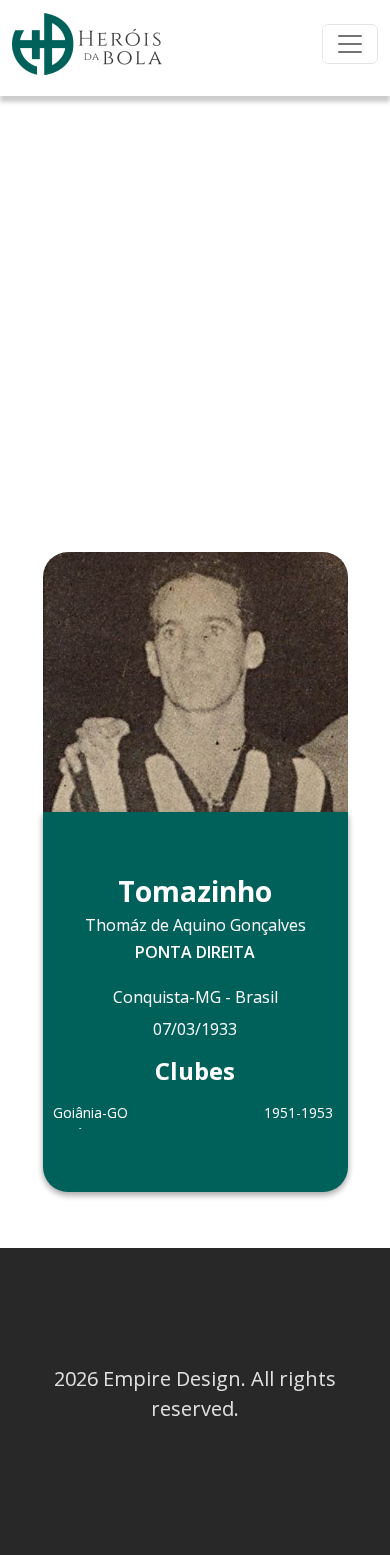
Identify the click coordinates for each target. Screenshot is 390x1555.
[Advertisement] (195, 301)
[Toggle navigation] (350, 44)
